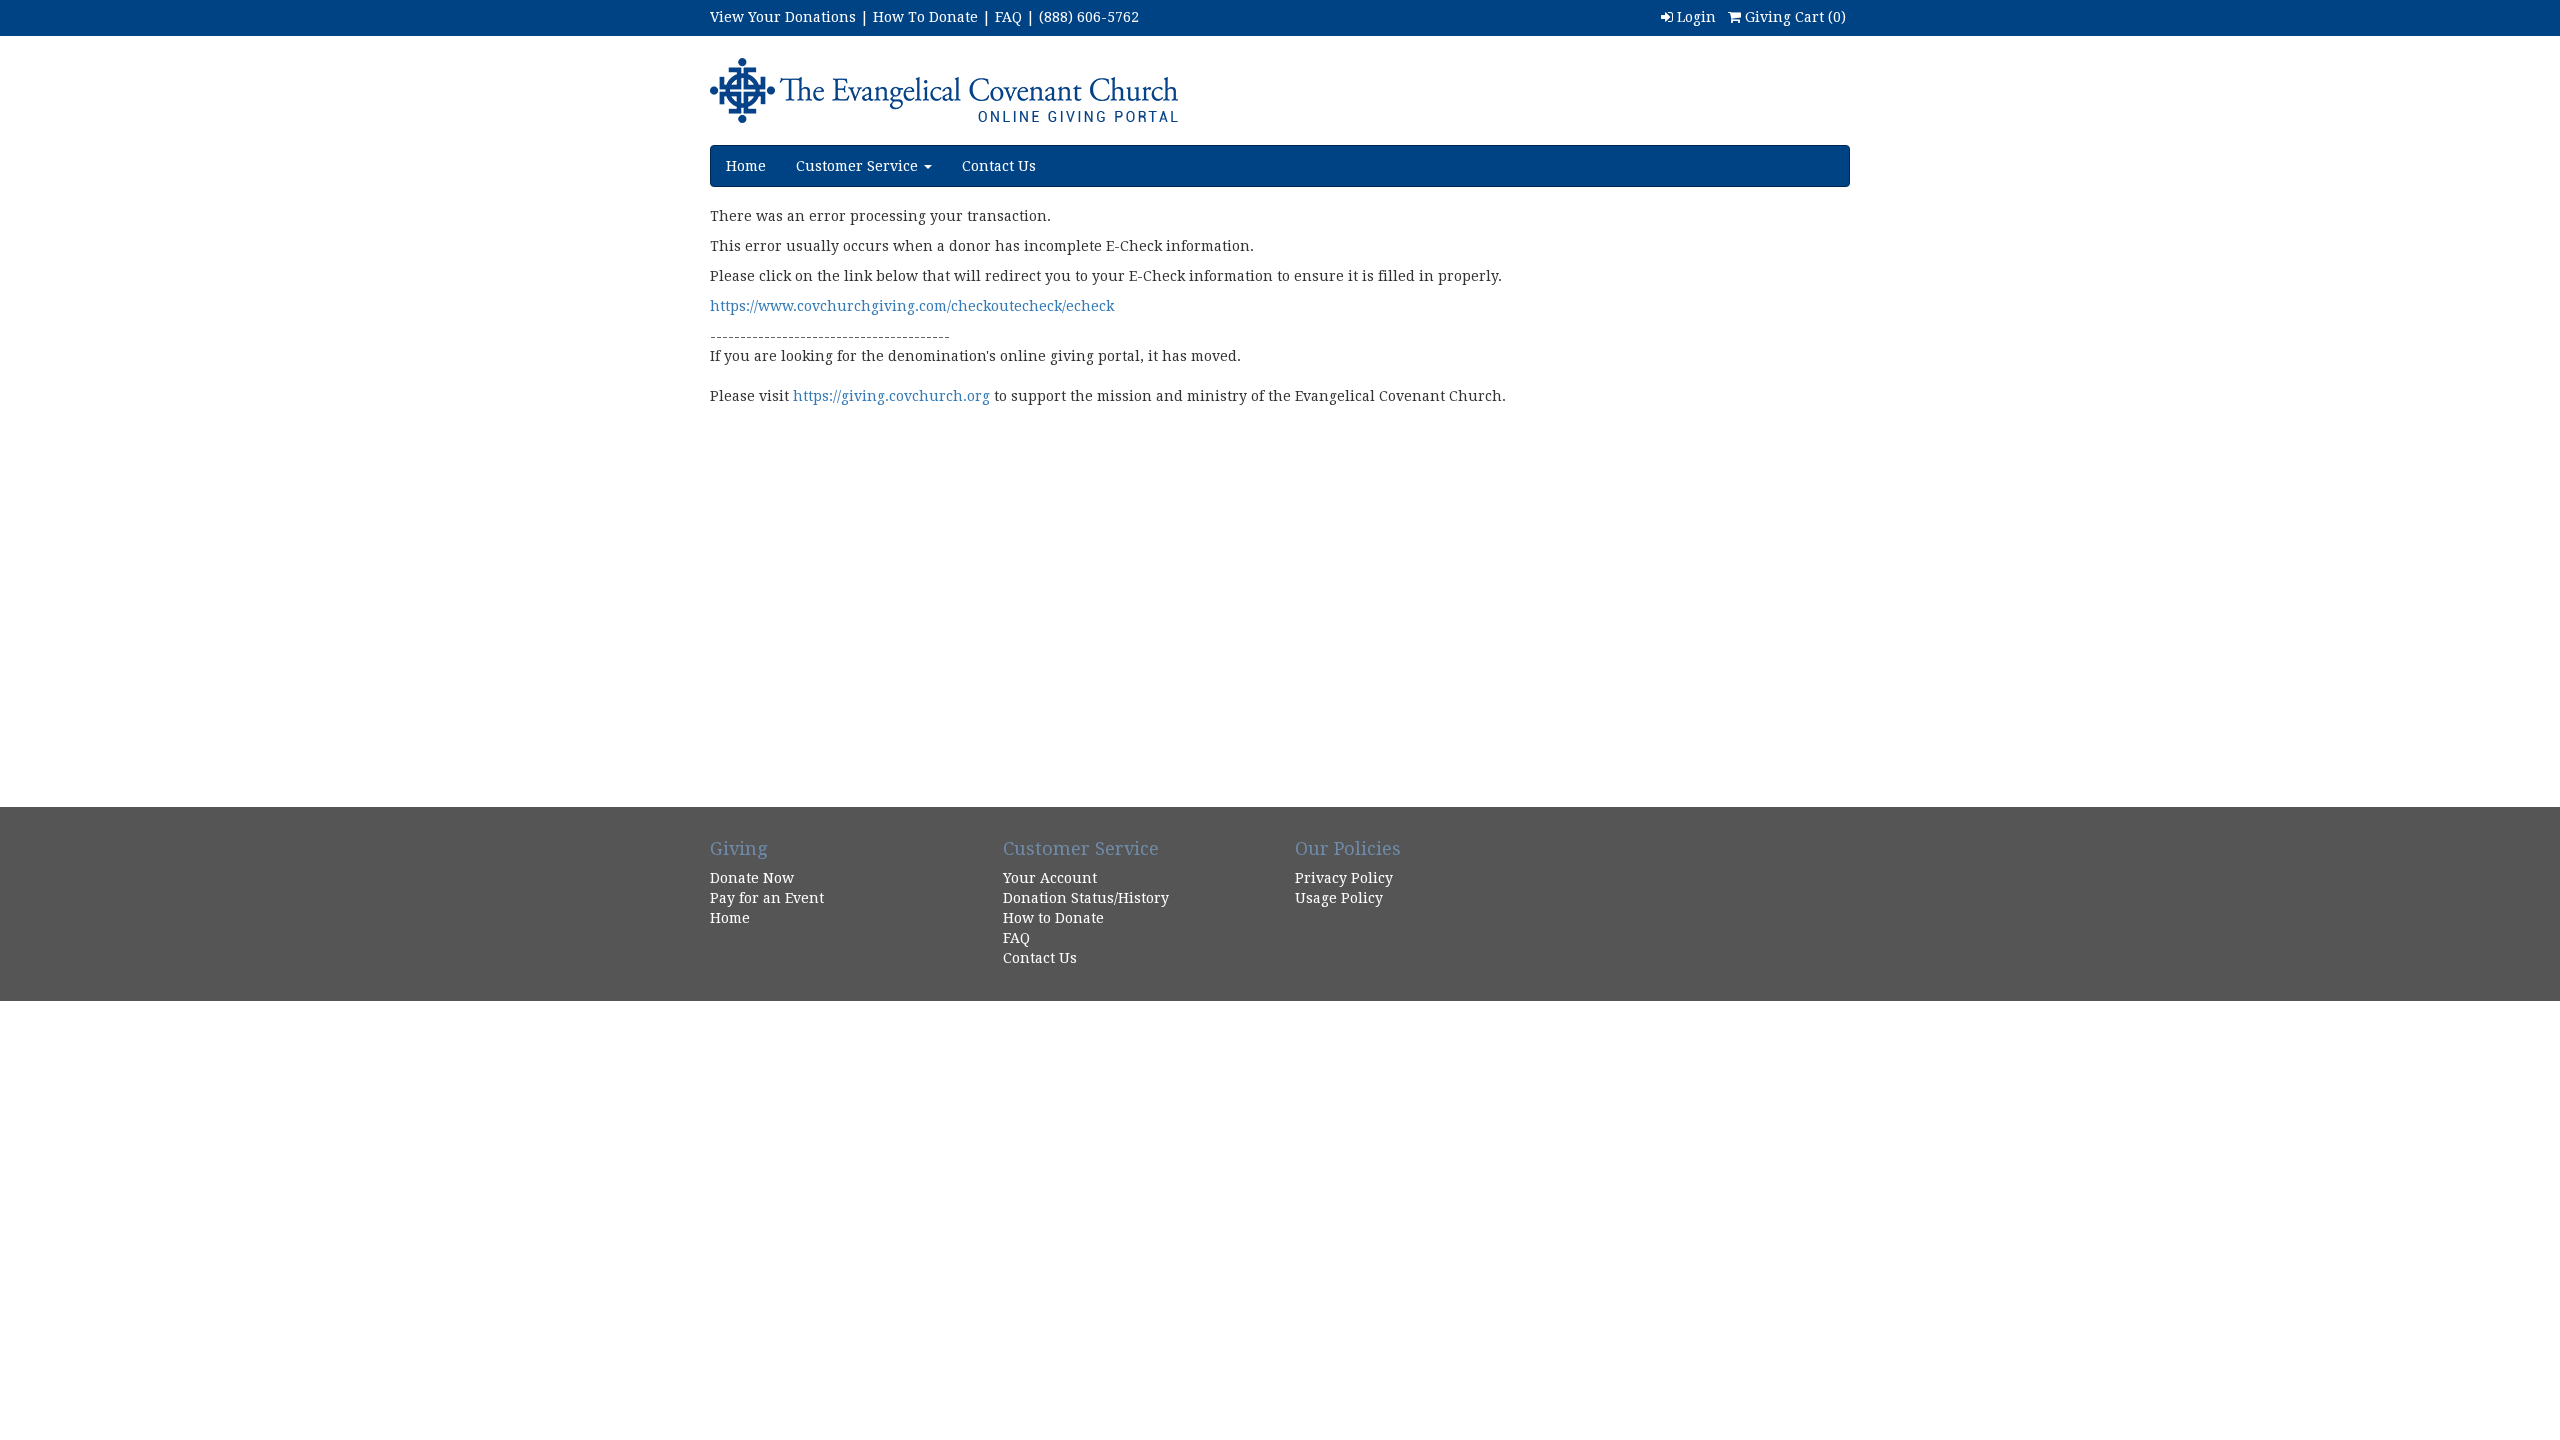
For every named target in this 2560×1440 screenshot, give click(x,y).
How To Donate (925, 17)
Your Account (1050, 878)
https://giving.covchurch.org (891, 396)
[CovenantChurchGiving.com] (1036, 90)
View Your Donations (783, 17)
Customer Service (859, 166)
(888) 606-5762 (1089, 17)
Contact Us (999, 166)
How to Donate (1053, 918)
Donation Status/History (1086, 898)
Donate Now (752, 878)
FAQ (1008, 17)
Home (746, 166)
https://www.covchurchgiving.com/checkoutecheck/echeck (912, 306)
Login (1694, 17)
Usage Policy (1339, 898)
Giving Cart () (1793, 17)
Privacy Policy (1344, 878)
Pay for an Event (767, 898)
